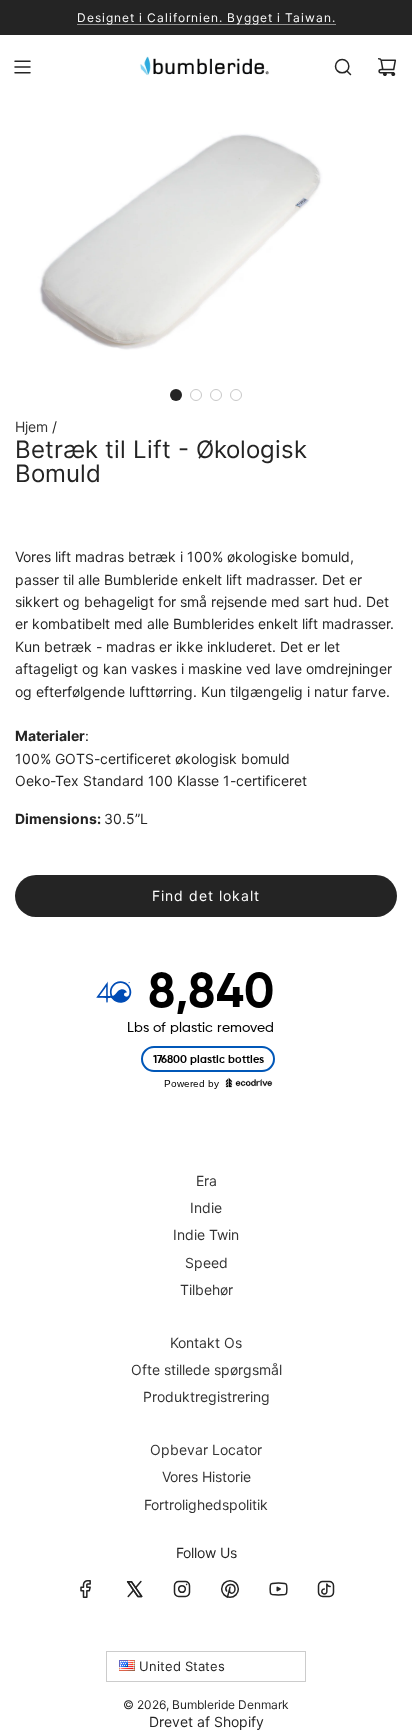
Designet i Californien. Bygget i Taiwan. (206, 17)
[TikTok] (326, 1589)
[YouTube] (278, 1589)
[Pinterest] (230, 1589)
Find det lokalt (206, 895)
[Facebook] (86, 1589)
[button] (176, 395)
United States (180, 1666)
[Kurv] (387, 67)
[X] (134, 1589)
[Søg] (343, 67)
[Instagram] (182, 1589)
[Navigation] (22, 67)
